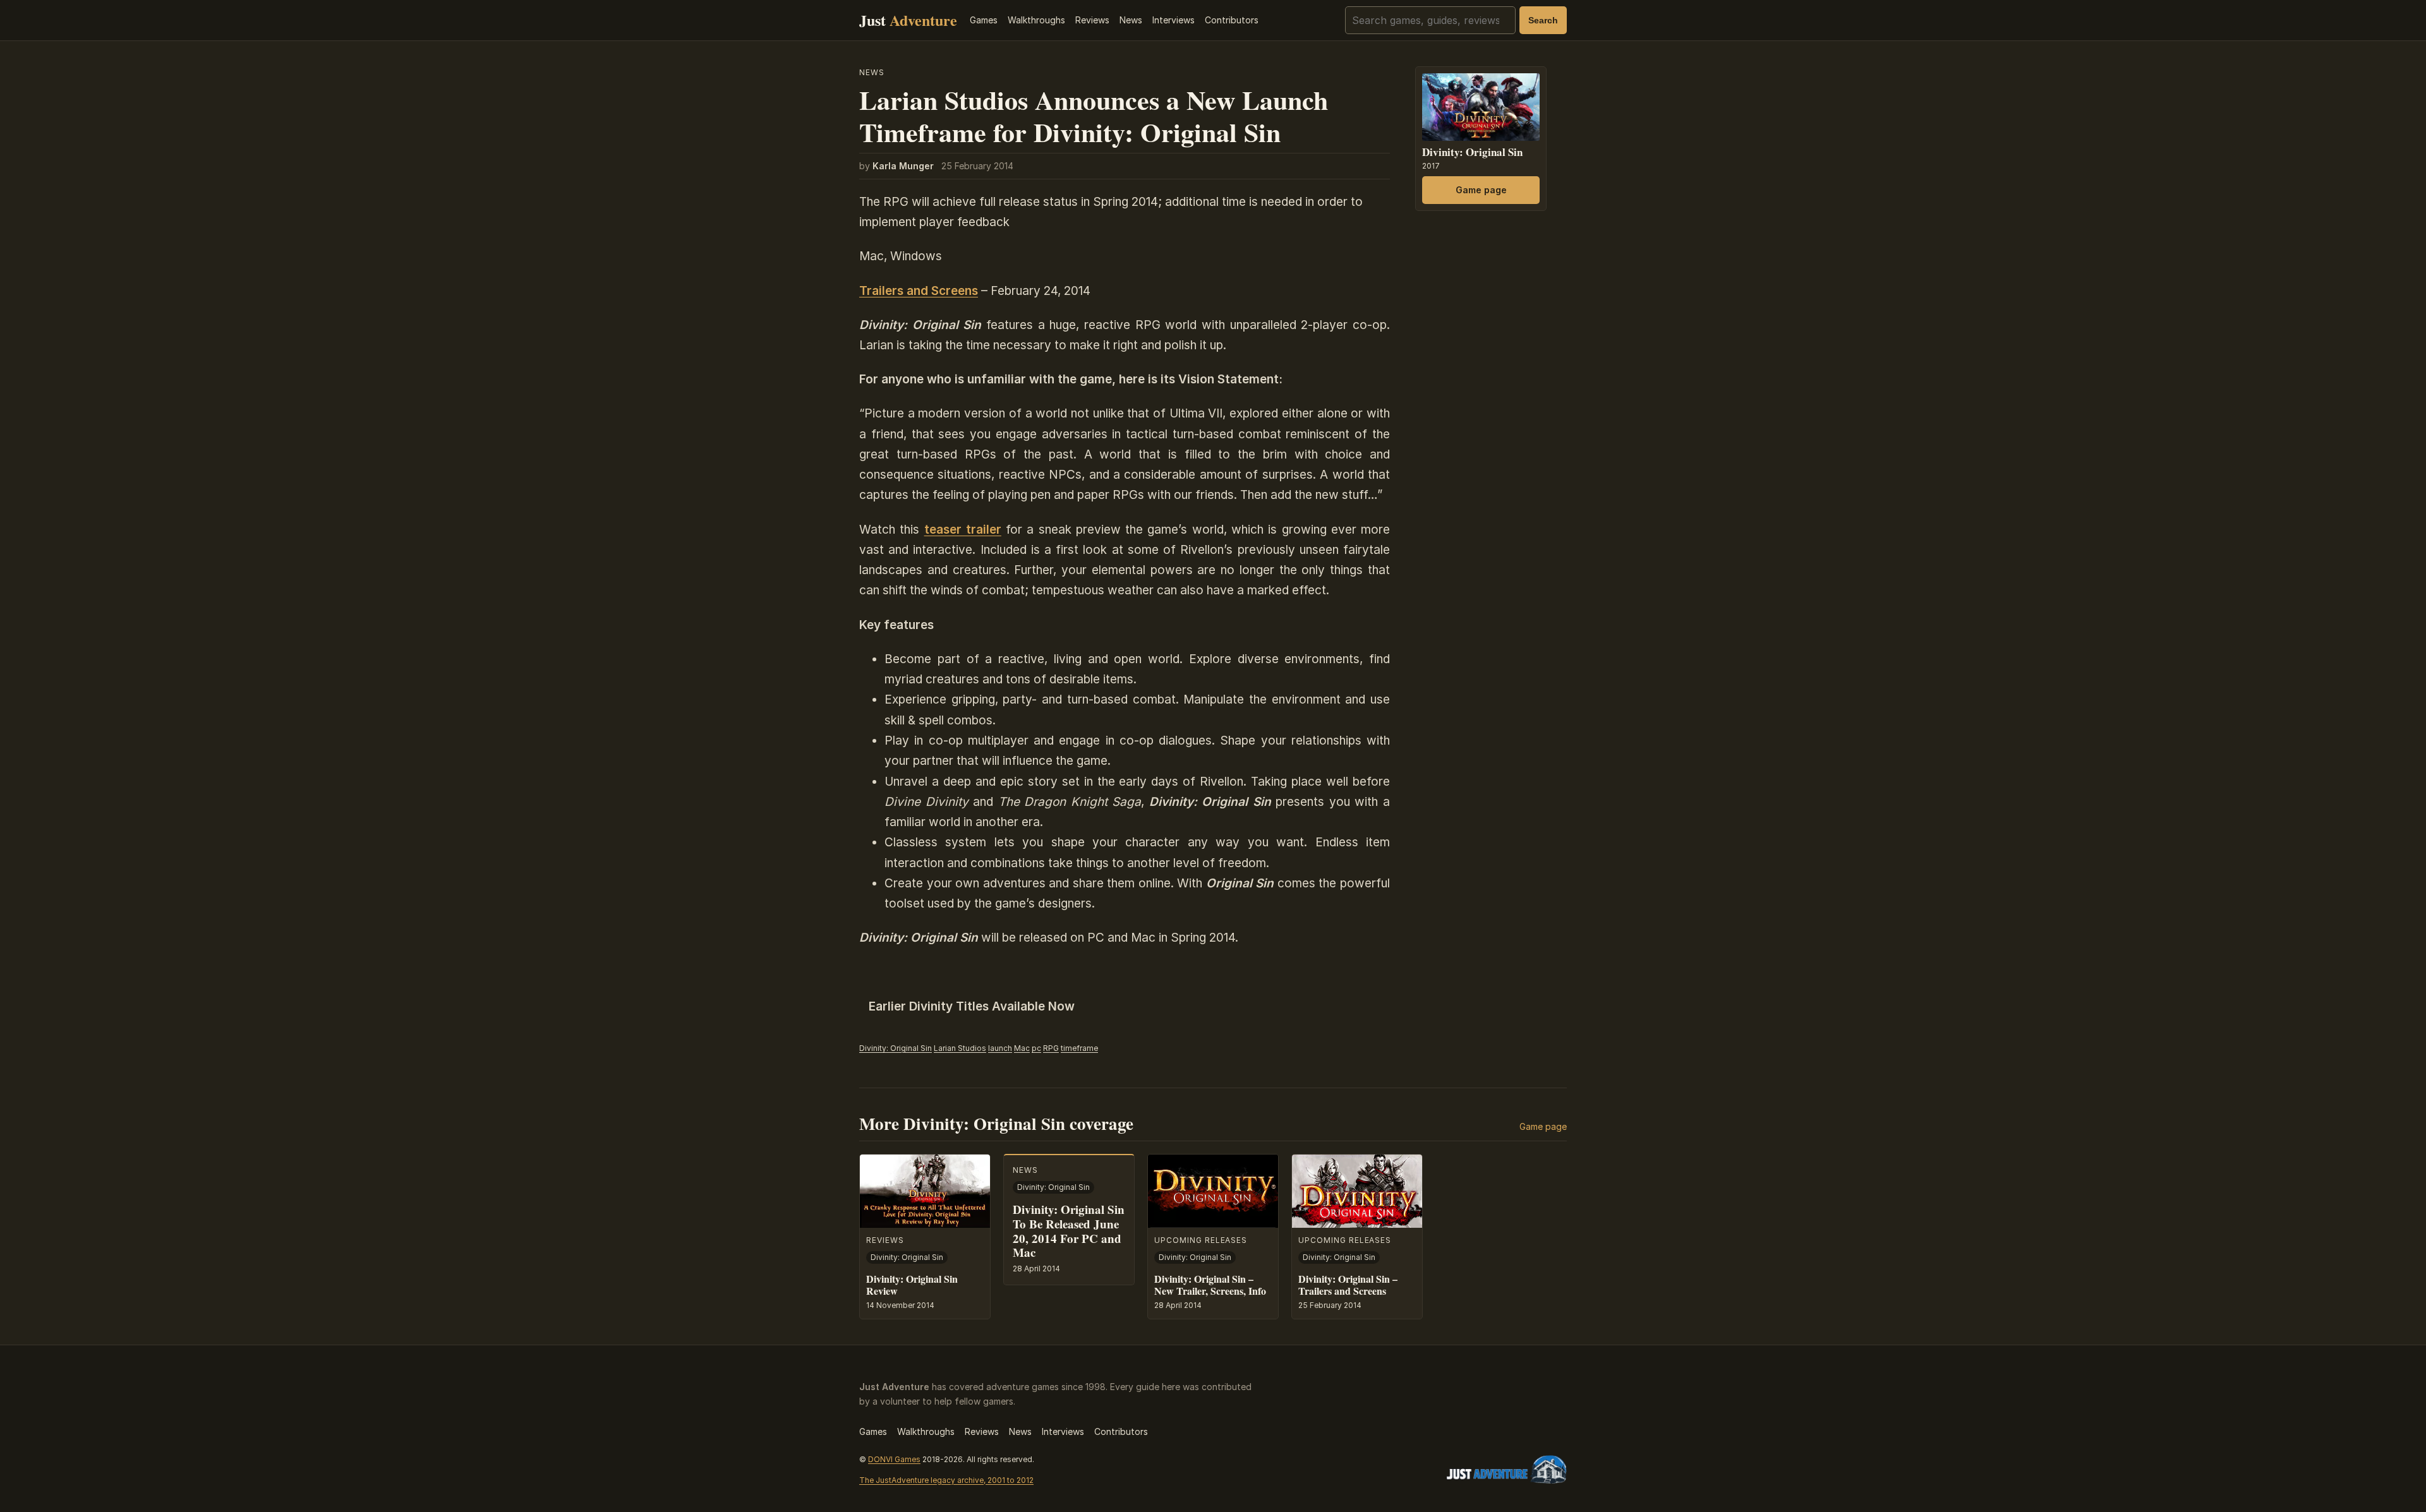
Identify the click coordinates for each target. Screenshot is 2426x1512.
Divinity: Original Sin (896, 1048)
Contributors (1232, 20)
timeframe (1079, 1048)
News (1131, 20)
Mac (1022, 1048)
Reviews (1092, 20)
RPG (1051, 1048)
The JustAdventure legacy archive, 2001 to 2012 (946, 1480)
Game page (1481, 190)
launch (1000, 1048)
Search (1543, 20)
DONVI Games (894, 1459)
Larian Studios (960, 1048)
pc (1036, 1048)
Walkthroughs (1036, 20)
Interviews (1174, 20)
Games (984, 20)
